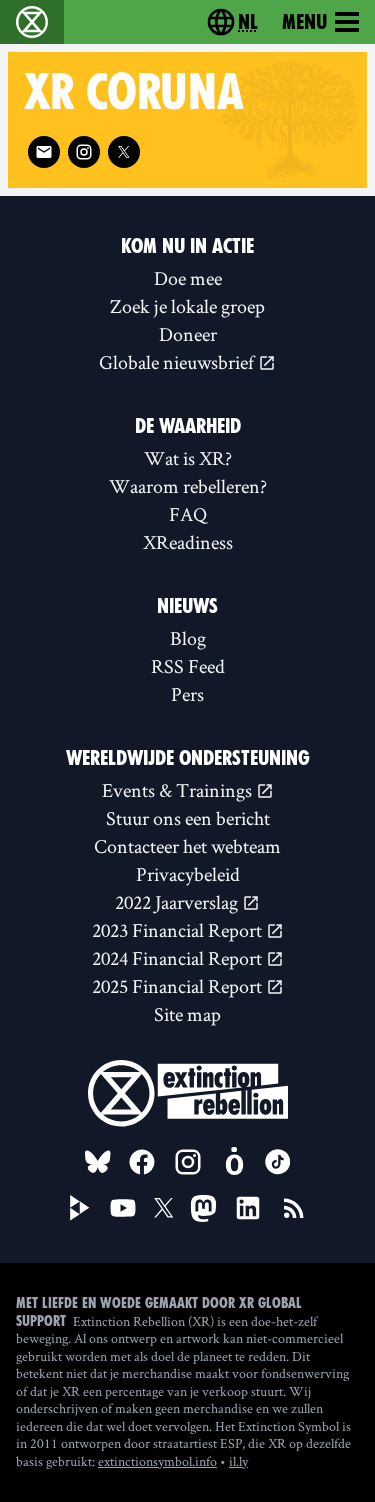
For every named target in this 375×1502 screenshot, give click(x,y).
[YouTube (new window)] (123, 1208)
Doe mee (188, 278)
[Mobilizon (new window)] (234, 1162)
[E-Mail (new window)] (44, 152)
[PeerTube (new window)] (80, 1208)
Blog (188, 638)
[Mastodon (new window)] (203, 1208)
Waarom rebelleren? (188, 486)
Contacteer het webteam (187, 846)
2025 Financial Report (179, 986)
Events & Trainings (179, 790)
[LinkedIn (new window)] (248, 1208)
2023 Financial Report (179, 930)
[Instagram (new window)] (84, 152)
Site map (187, 1014)
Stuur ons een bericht (188, 818)
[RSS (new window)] (294, 1208)
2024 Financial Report (179, 958)
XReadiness (188, 542)
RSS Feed (188, 666)
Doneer (188, 334)
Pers (187, 694)
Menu (304, 22)
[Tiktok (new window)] (278, 1162)
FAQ (188, 514)
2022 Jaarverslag (178, 902)
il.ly (238, 1461)
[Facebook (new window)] (142, 1162)
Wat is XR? (188, 458)
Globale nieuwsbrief (178, 362)
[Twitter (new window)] (124, 152)
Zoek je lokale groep (187, 306)
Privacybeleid (188, 874)
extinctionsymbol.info (157, 1461)
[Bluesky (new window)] (98, 1162)
